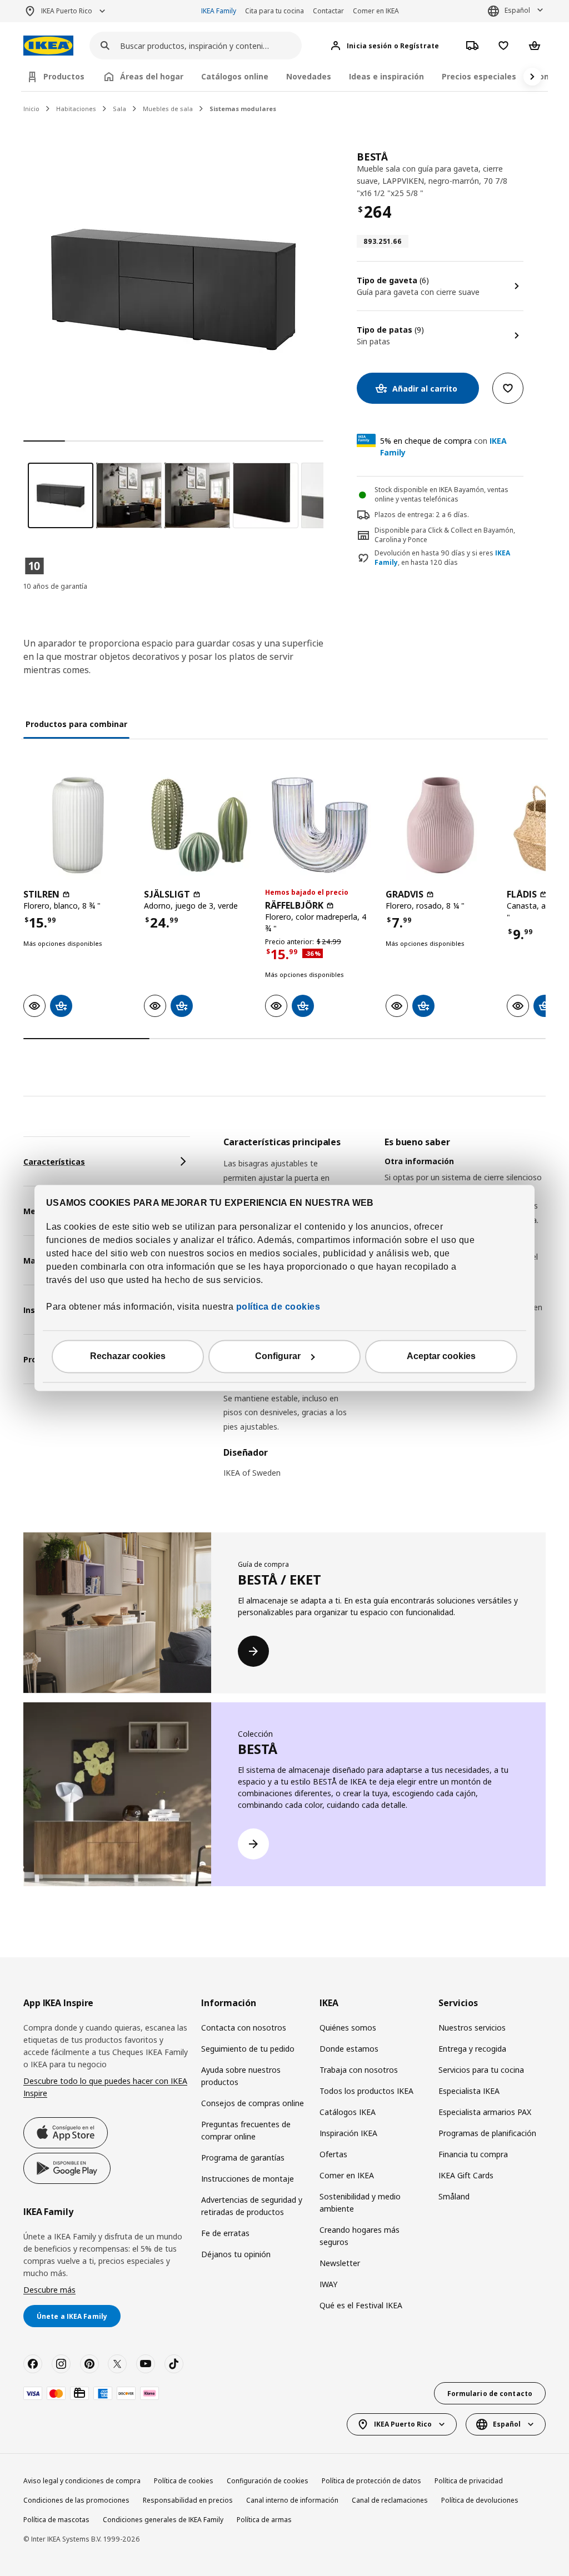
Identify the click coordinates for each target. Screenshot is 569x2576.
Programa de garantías (243, 2157)
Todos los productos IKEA (366, 2091)
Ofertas (333, 2154)
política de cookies (277, 1307)
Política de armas (264, 2520)
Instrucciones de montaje (248, 2179)
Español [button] (517, 10)
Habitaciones (76, 109)
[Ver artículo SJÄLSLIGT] (199, 825)
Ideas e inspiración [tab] (386, 76)
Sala (119, 109)
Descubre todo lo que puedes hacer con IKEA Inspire (105, 2087)
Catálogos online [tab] (235, 76)
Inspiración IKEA (348, 2133)
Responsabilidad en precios (188, 2500)
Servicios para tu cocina (481, 2070)
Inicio (31, 109)
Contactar (328, 11)
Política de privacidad (469, 2481)
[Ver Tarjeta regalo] (79, 2393)
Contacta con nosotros (244, 2028)
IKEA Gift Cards (466, 2175)
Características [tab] (54, 1162)
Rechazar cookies (128, 1357)
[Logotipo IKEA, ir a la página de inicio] (48, 46)
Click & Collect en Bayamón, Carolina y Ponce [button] (445, 535)
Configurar (278, 1357)
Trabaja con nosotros (359, 2070)
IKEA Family (219, 11)
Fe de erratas (225, 2233)
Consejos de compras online (253, 2103)
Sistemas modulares (243, 109)
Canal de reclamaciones (390, 2500)
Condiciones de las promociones (76, 2500)
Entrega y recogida (472, 2049)
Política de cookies (184, 2481)
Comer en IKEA (376, 11)
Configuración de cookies (268, 2481)
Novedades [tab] (309, 76)
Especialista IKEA (469, 2091)
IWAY (328, 2284)
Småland (454, 2196)
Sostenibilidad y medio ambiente (360, 2202)
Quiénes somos (348, 2028)
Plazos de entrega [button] (403, 515)
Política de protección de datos (371, 2481)
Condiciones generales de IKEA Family (163, 2520)
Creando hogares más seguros (360, 2236)
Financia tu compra (473, 2154)
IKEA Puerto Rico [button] (67, 11)
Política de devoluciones (480, 2500)
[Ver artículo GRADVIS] (440, 825)
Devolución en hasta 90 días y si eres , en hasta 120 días (442, 558)
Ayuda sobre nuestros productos (241, 2076)
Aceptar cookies (441, 1357)
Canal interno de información (292, 2500)
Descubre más (49, 2290)
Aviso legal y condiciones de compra (82, 2481)
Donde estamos (349, 2049)
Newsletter (340, 2263)
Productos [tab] (64, 76)
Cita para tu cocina (274, 11)
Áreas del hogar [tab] (152, 76)
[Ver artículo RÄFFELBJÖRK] (320, 825)
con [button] (443, 447)
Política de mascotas (56, 2520)
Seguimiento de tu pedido (248, 2049)
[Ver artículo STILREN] (78, 825)
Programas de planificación (487, 2133)
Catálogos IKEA (348, 2112)
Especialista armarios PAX (485, 2112)
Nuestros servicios (472, 2028)
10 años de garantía (55, 586)
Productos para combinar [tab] (76, 724)
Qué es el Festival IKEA (361, 2305)
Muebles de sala (168, 109)
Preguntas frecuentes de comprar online (246, 2130)
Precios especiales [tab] (479, 76)
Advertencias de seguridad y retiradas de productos (252, 2206)
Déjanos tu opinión (236, 2254)
